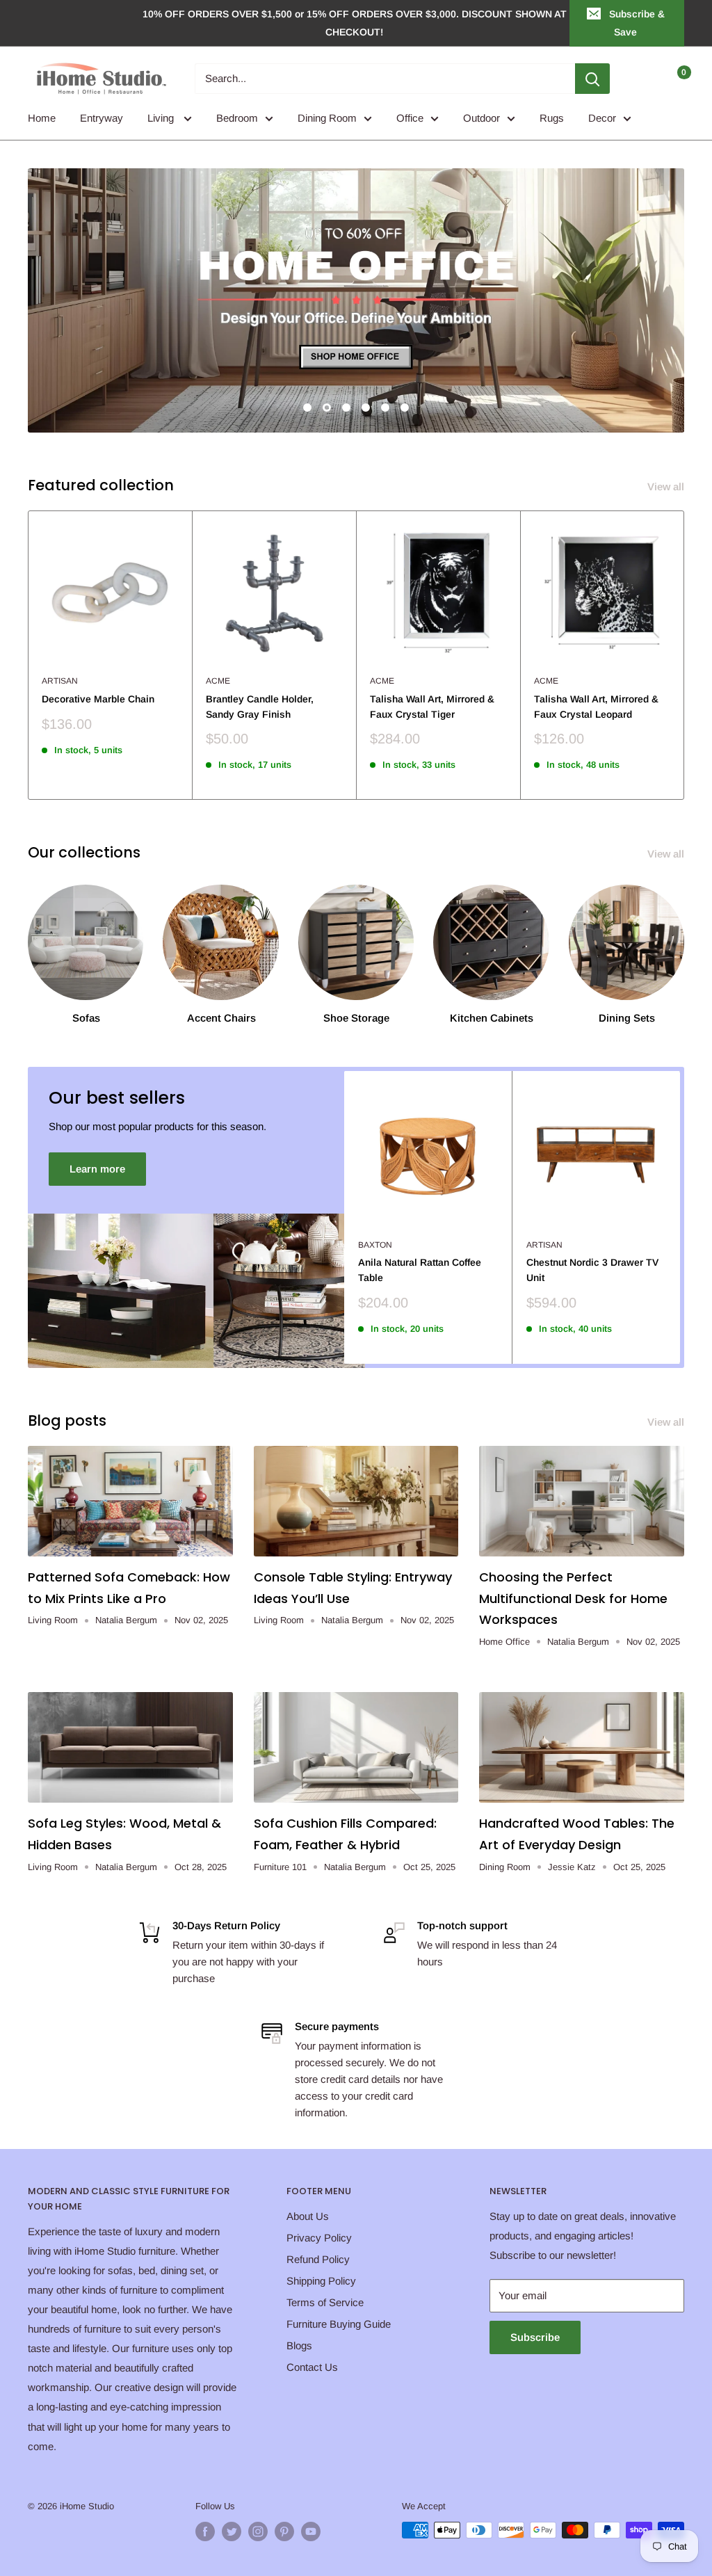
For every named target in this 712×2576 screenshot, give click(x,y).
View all (667, 486)
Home (42, 118)
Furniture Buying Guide (339, 2324)
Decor (602, 118)
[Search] (592, 79)
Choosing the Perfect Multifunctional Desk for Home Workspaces (573, 1598)
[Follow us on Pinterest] (284, 2531)
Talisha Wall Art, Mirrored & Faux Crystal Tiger (432, 707)
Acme (218, 681)
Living (162, 118)
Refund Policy (318, 2259)
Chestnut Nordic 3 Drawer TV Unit (592, 1270)
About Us (308, 2216)
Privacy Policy (319, 2238)
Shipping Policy (321, 2281)
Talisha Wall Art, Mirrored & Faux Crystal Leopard (596, 707)
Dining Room (327, 118)
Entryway (102, 118)
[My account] (645, 79)
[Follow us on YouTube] (311, 2531)
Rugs (552, 118)
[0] (673, 79)
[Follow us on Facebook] (205, 2531)
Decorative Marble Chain (98, 699)
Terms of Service (325, 2302)
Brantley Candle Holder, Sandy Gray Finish (260, 707)
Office (410, 118)
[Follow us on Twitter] (232, 2531)
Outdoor (482, 118)
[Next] (685, 655)
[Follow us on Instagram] (258, 2531)
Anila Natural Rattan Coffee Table (420, 1270)
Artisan (60, 681)
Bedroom (237, 118)
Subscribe (535, 2337)
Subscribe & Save (637, 23)
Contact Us (312, 2367)
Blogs (299, 2345)
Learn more (97, 1169)
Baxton (375, 1245)
